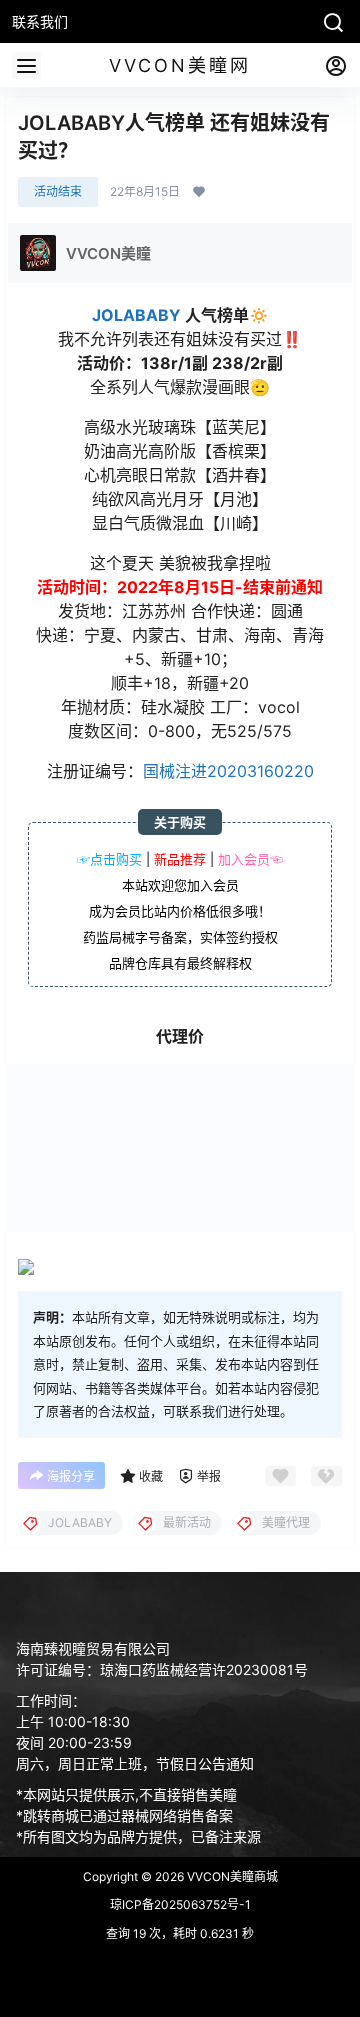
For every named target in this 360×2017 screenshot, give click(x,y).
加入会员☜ (250, 859)
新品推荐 (180, 859)
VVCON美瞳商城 (231, 1876)
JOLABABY (136, 315)
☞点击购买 (109, 859)
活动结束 (58, 191)
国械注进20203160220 (228, 771)
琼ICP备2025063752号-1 (180, 1904)
